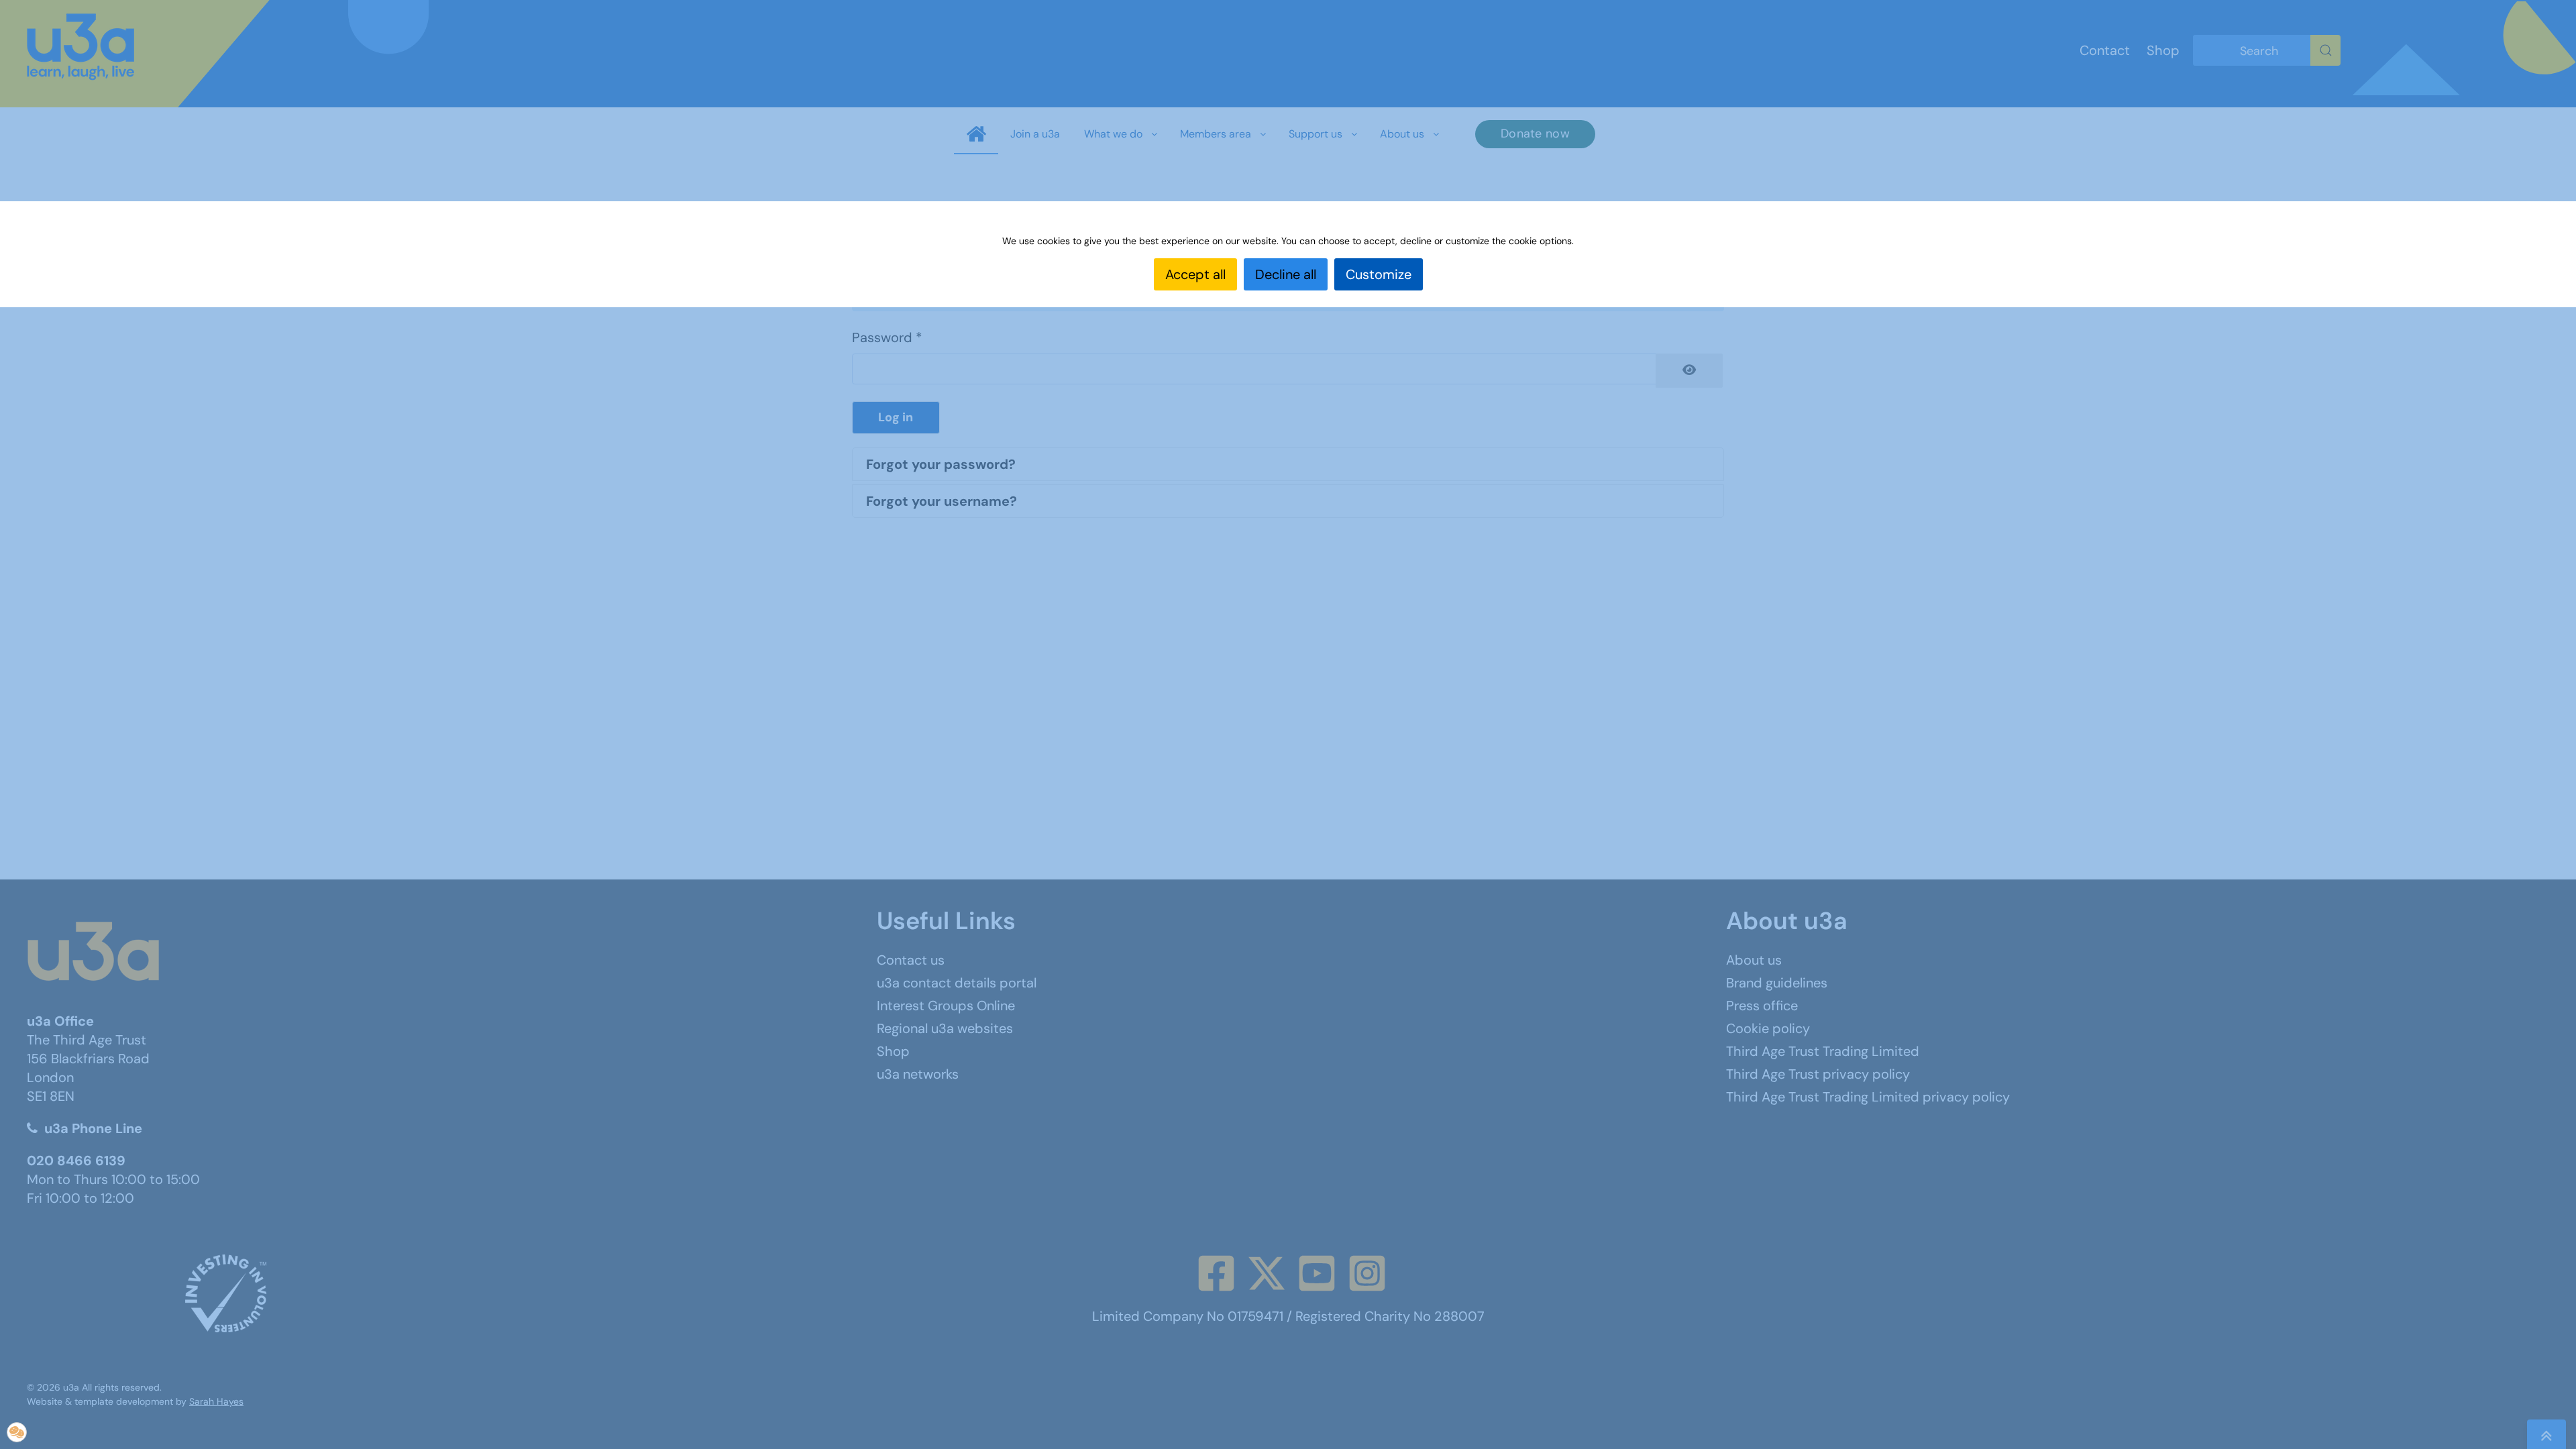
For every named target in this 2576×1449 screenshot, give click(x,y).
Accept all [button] (1195, 274)
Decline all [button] (1286, 274)
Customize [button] (1379, 274)
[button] (17, 1432)
